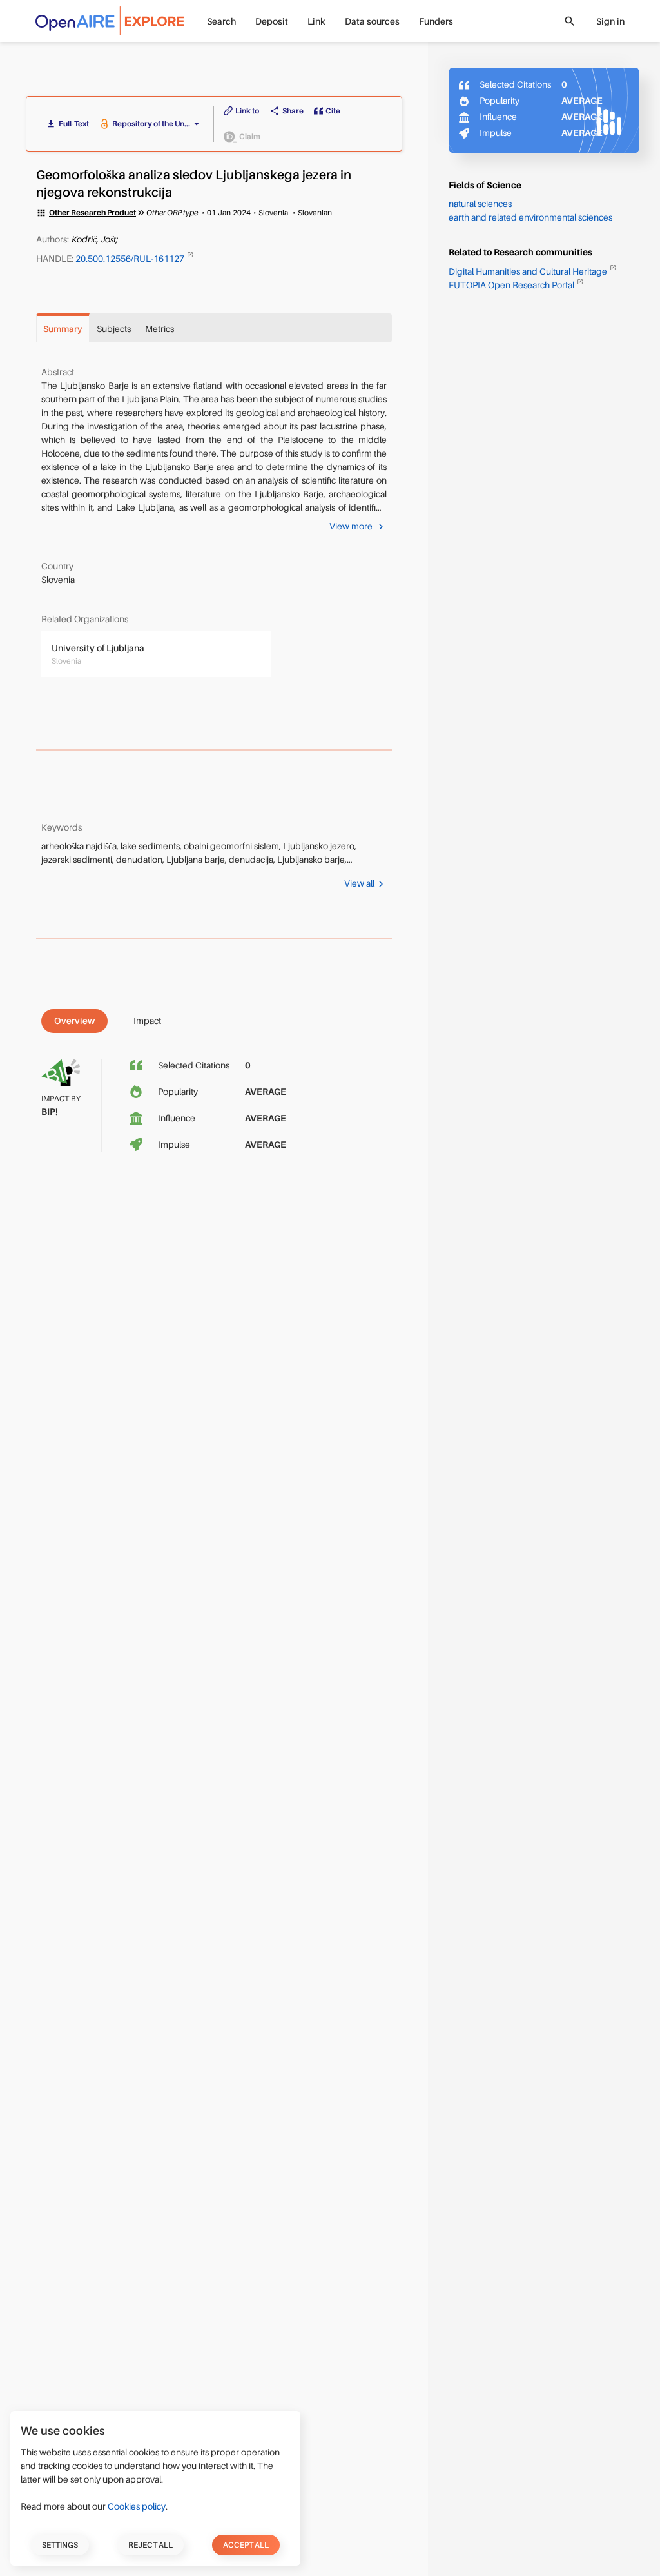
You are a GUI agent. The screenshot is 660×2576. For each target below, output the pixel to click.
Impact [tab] (147, 1021)
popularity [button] (178, 1092)
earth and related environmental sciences (530, 217)
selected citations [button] (194, 1065)
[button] (158, 124)
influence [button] (177, 1118)
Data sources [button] (372, 21)
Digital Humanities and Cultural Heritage (529, 271)
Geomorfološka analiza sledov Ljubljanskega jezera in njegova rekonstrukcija (194, 184)
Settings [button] (60, 2545)
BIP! (50, 1112)
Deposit (272, 21)
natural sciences (480, 204)
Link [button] (316, 21)
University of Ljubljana (98, 648)
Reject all (150, 2545)
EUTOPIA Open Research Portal (512, 285)
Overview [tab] (74, 1021)
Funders (436, 21)
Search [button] (221, 21)
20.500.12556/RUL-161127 (131, 258)
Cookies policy (137, 2506)
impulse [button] (174, 1145)
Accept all (246, 2545)
